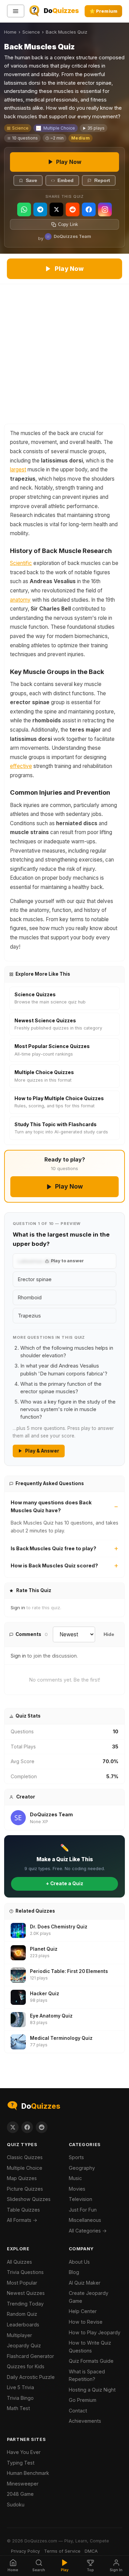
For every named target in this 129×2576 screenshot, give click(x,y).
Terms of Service (62, 2551)
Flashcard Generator (30, 2356)
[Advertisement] (64, 352)
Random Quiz (22, 2314)
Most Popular (22, 2283)
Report (102, 180)
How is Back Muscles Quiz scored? (54, 1566)
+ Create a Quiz (64, 1883)
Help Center (83, 2311)
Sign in (18, 1608)
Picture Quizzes (25, 2189)
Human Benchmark (28, 2473)
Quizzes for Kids (26, 2366)
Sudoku (16, 2505)
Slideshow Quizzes (29, 2199)
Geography (82, 2168)
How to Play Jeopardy (95, 2332)
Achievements (85, 2421)
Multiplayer (19, 2335)
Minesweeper (23, 2484)
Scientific (21, 563)
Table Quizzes (23, 2210)
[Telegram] (40, 209)
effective (21, 766)
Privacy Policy (25, 2551)
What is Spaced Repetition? (87, 2375)
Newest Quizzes (26, 2293)
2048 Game (20, 2494)
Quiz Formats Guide (91, 2361)
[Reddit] (73, 209)
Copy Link (68, 224)
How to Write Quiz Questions (90, 2347)
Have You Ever (24, 2452)
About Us (79, 2262)
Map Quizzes (22, 2178)
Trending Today (25, 2304)
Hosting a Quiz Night (92, 2390)
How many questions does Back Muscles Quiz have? (51, 1506)
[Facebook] (89, 209)
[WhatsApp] (24, 209)
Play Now (69, 162)
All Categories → (88, 2231)
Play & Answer (42, 1451)
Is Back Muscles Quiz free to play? (53, 1548)
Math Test (18, 2408)
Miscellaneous (85, 2220)
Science (31, 32)
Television (80, 2199)
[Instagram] (105, 209)
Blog (74, 2272)
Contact (78, 2411)
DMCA (91, 2551)
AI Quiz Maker (85, 2283)
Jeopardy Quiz (24, 2345)
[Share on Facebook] (27, 2127)
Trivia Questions (25, 2272)
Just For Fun (83, 2210)
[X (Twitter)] (56, 209)
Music (75, 2178)
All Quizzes (19, 2262)
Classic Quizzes (25, 2157)
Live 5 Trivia (20, 2387)
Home (10, 32)
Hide (109, 1634)
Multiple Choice (59, 128)
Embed (66, 180)
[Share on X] (13, 2127)
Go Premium (83, 2400)
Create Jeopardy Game (89, 2297)
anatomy (20, 600)
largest (18, 470)
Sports (76, 2157)
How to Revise (86, 2322)
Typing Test (21, 2463)
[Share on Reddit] (42, 2127)
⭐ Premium (103, 11)
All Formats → (22, 2220)
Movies (77, 2189)
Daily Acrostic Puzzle (31, 2377)
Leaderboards (23, 2325)
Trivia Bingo (20, 2398)
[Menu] (16, 11)
